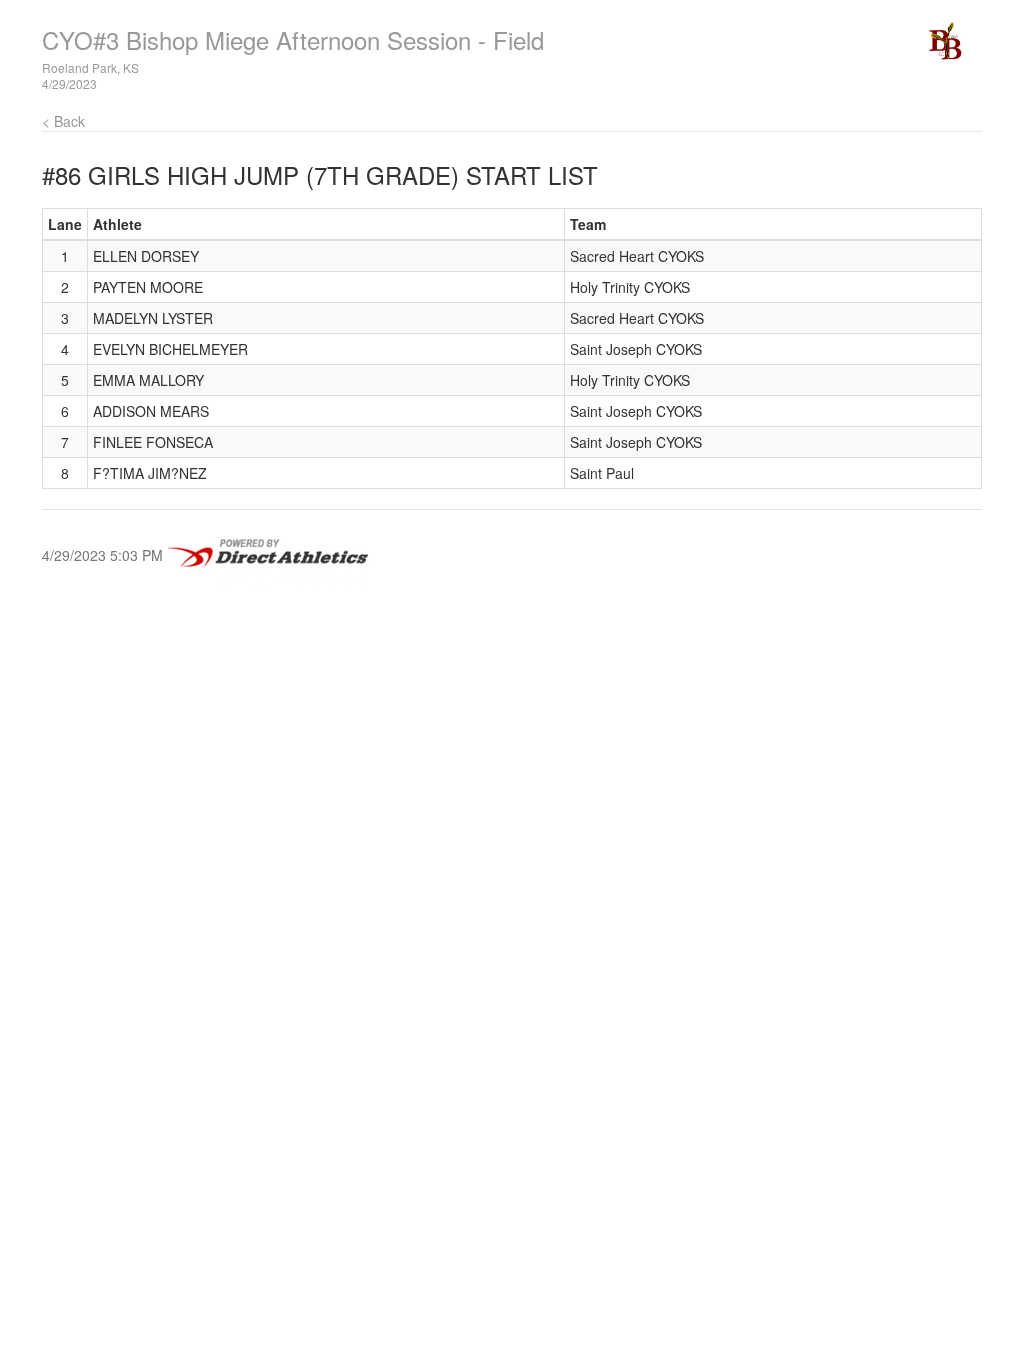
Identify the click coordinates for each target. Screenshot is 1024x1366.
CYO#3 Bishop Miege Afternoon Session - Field (293, 39)
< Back (63, 121)
